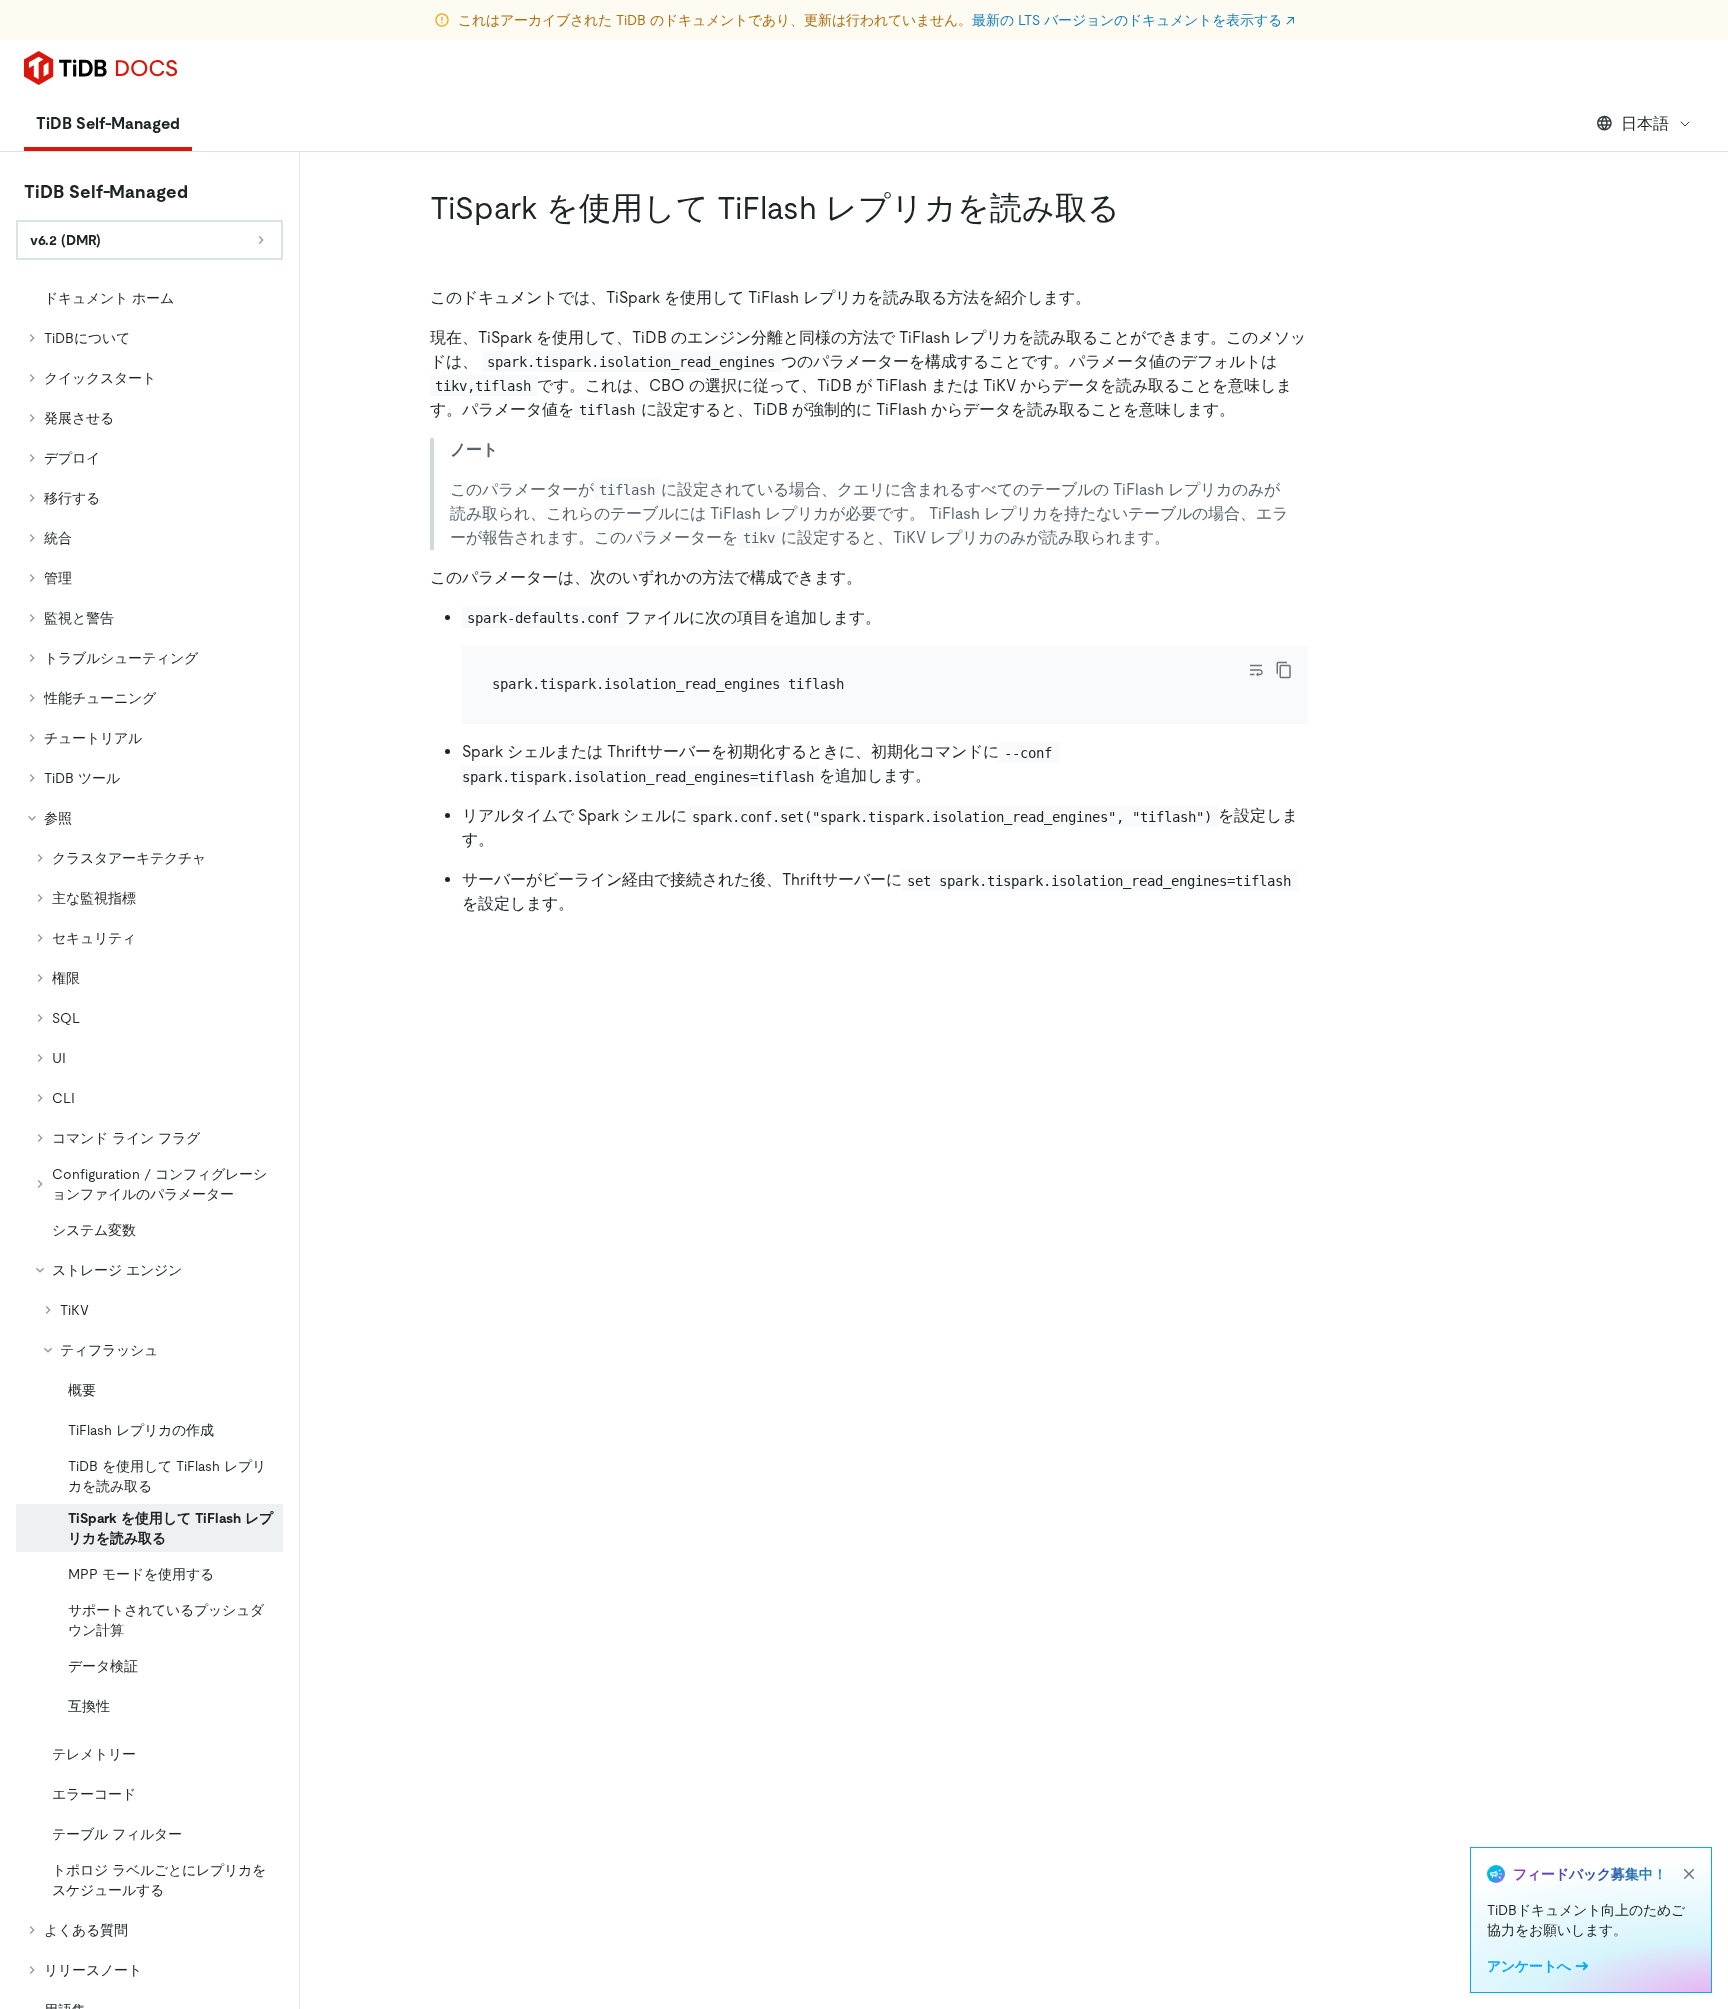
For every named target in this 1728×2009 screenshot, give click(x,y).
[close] (1689, 1874)
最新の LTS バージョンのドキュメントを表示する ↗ (1133, 20)
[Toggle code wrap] (1256, 670)
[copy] (1284, 670)
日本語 (1645, 123)
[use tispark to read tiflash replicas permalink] (1136, 208)
